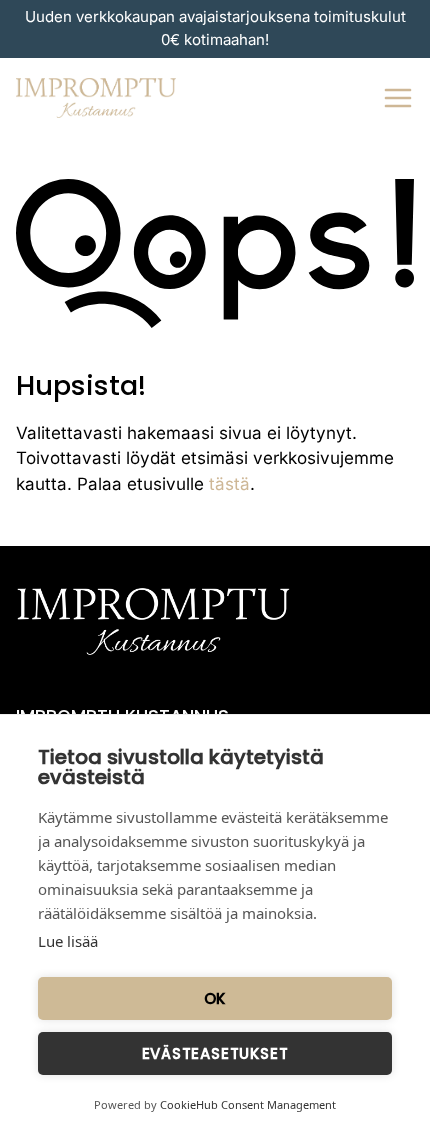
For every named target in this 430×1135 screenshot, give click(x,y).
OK (215, 998)
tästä (229, 484)
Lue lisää (68, 941)
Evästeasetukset (215, 1053)
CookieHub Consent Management (248, 1104)
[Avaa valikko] (398, 98)
